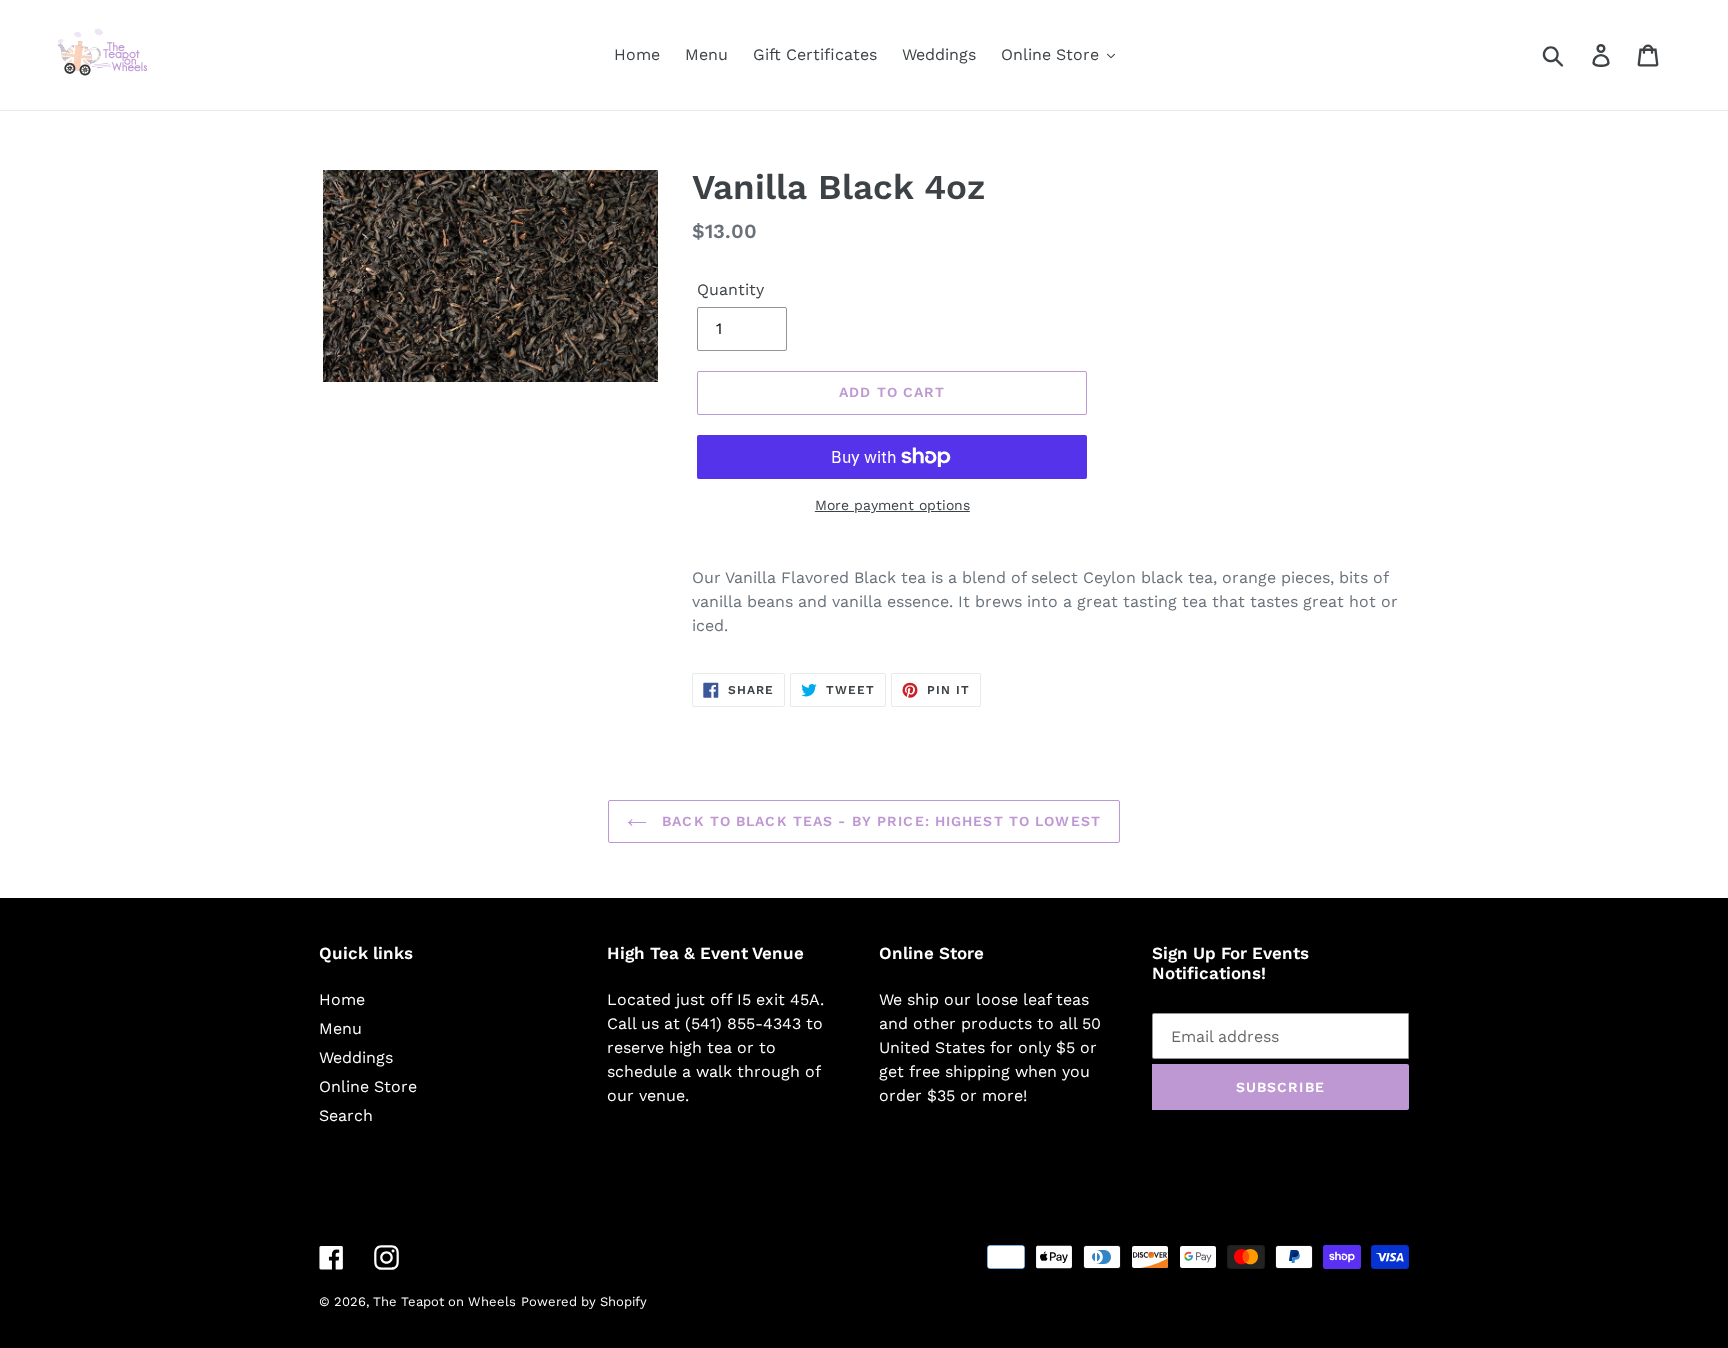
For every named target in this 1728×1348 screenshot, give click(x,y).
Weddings (356, 1057)
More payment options (892, 505)
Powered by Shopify (584, 1301)
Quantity (730, 289)
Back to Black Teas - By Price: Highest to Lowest (879, 821)
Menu (340, 1028)
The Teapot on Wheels (444, 1301)
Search (346, 1115)
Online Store (368, 1086)
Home (342, 999)
